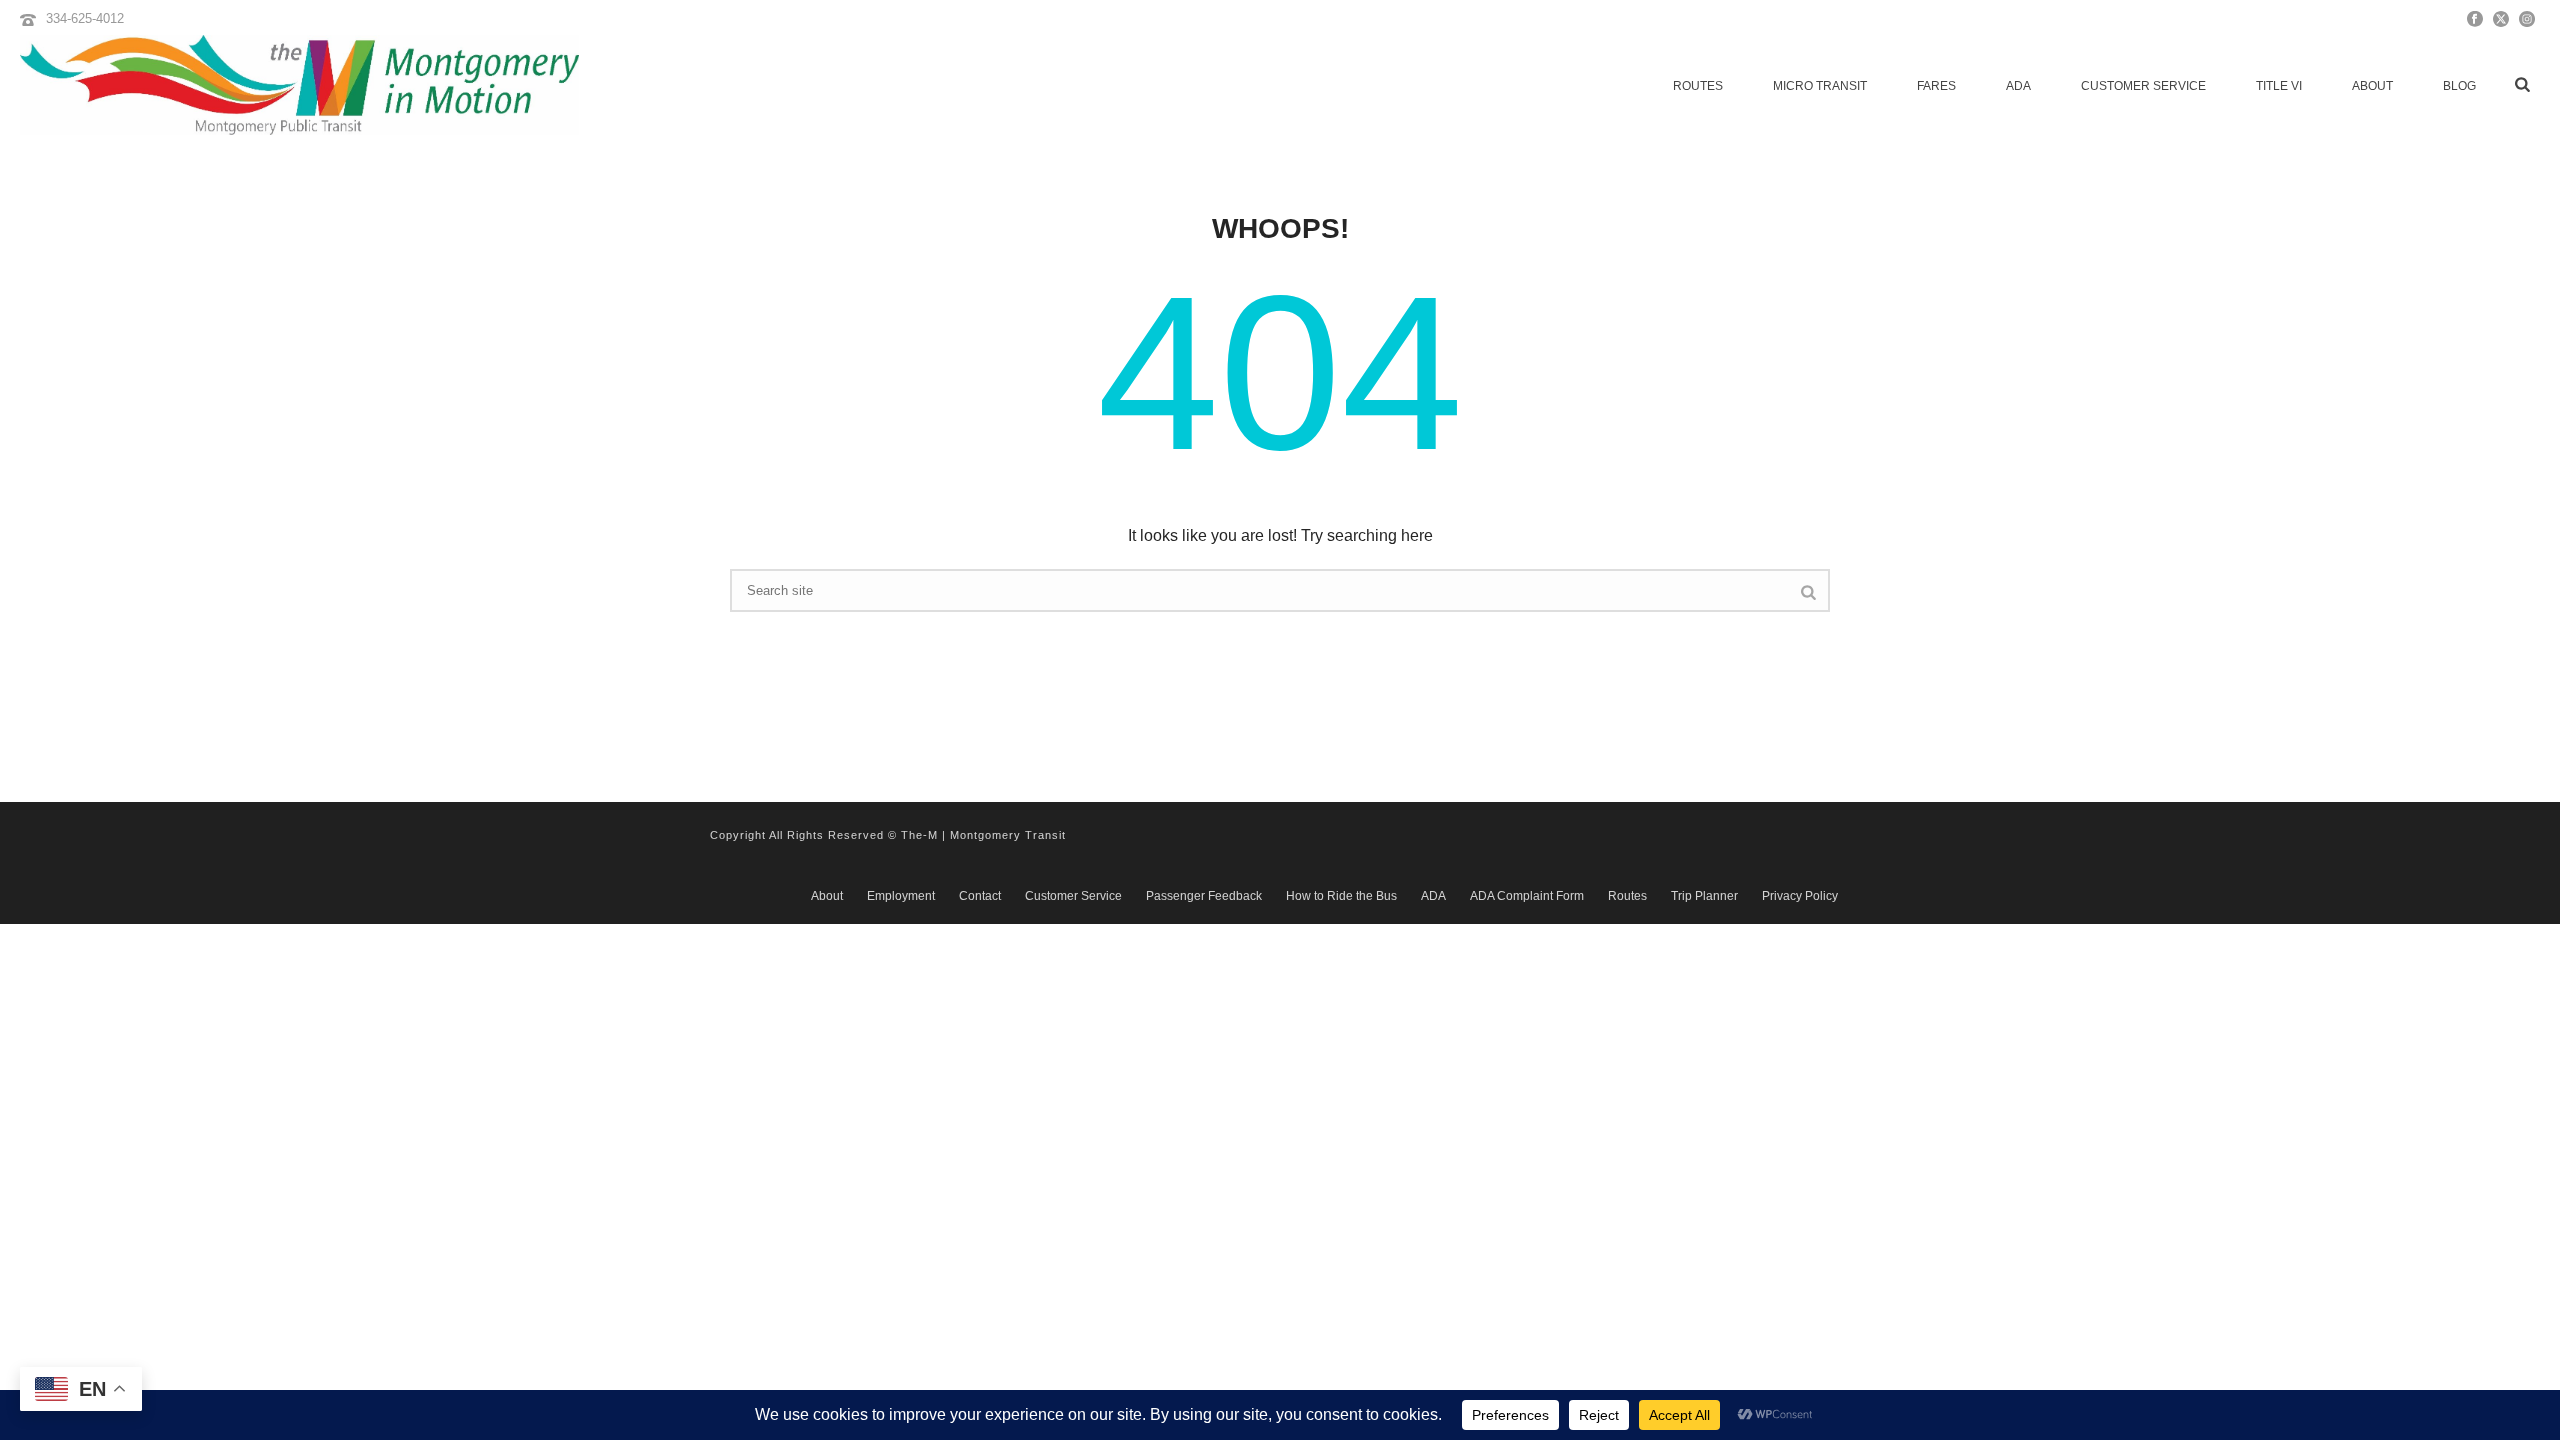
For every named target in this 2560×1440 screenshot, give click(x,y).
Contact (980, 896)
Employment (901, 896)
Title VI (2279, 86)
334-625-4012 (85, 18)
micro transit (1820, 86)
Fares (1936, 86)
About (2372, 86)
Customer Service (2143, 86)
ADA (2018, 86)
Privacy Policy (1800, 896)
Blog (2459, 86)
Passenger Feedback (1204, 896)
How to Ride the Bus (1341, 896)
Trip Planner (1704, 896)
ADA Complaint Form (1527, 896)
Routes (1698, 86)
